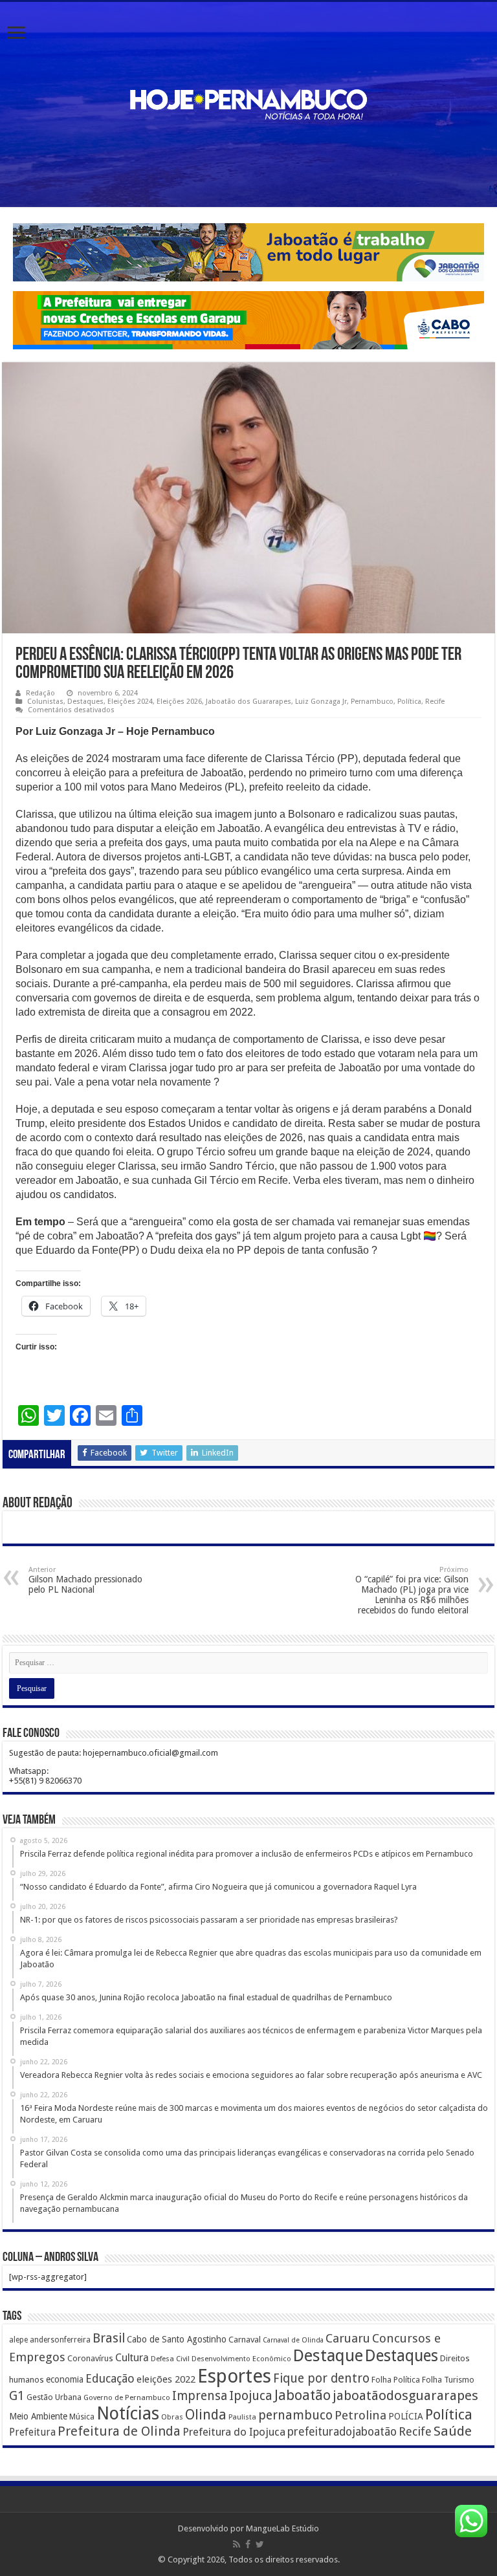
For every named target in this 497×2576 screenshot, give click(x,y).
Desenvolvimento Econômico (241, 2359)
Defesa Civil (170, 2359)
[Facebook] (248, 2544)
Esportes (234, 2376)
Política (409, 702)
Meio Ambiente (38, 2416)
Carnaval (245, 2340)
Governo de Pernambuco (127, 2397)
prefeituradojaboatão (342, 2432)
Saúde (453, 2431)
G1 (17, 2396)
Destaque (328, 2355)
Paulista (242, 2417)
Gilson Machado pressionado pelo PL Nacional (85, 1580)
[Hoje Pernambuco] (248, 102)
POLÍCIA (406, 2416)
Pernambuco (372, 702)
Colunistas (45, 702)
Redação (40, 693)
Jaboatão (303, 2395)
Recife (435, 702)
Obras (172, 2417)
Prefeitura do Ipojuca (234, 2432)
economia (65, 2379)
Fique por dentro (321, 2378)
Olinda (206, 2415)
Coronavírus (90, 2358)
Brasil (109, 2338)
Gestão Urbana (54, 2397)
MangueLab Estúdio (282, 2528)
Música (82, 2417)
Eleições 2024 (130, 702)
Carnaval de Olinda (293, 2340)
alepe (18, 2340)
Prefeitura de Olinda (119, 2431)
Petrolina (360, 2415)
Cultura (132, 2358)
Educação (110, 2378)
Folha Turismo (448, 2380)
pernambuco (295, 2415)
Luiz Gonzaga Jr (321, 702)
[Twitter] (260, 2544)
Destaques (85, 702)
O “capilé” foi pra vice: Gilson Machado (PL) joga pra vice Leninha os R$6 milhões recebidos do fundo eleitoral (412, 1590)
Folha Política (396, 2380)
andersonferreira (60, 2340)
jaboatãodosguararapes (405, 2396)
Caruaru (348, 2338)
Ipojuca (251, 2396)
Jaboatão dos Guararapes (248, 702)
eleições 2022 (166, 2379)
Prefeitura (32, 2432)
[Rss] (237, 2544)
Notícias (128, 2413)
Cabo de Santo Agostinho (177, 2339)
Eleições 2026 (179, 702)
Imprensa (200, 2396)
